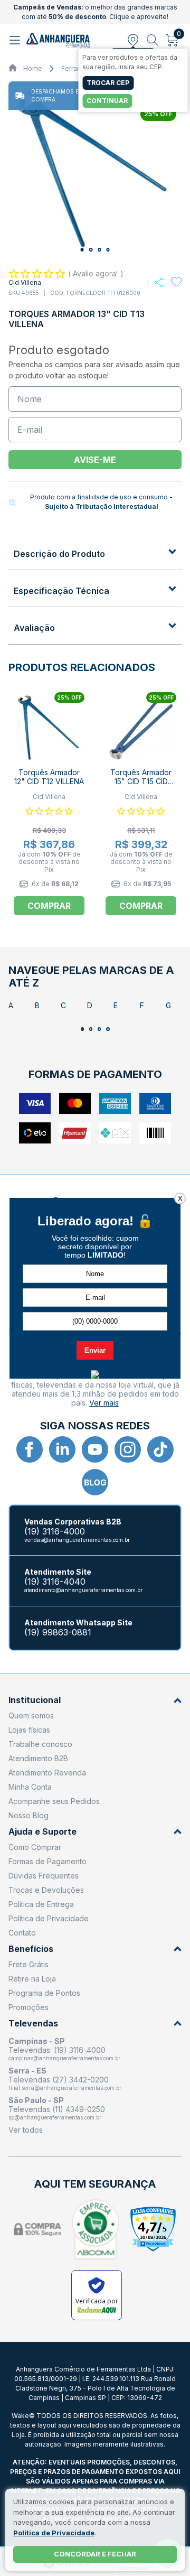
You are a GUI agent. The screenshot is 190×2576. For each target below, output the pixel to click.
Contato (22, 1933)
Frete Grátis (28, 1964)
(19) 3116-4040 (55, 1582)
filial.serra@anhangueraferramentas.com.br (65, 2088)
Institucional (35, 1700)
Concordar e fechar (95, 2554)
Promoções (28, 2007)
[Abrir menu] (16, 40)
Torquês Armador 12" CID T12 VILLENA (49, 777)
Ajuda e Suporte (42, 1832)
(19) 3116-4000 (55, 1532)
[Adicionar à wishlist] (176, 282)
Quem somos (31, 1715)
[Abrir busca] (153, 40)
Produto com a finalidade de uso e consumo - (101, 502)
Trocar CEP (108, 83)
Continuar (107, 101)
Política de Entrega (41, 1904)
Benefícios (31, 1949)
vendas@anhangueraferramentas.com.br (77, 1540)
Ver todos (26, 2130)
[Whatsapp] (159, 282)
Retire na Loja (32, 1979)
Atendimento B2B (38, 1758)
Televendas (33, 2024)
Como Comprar (35, 1847)
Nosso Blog (28, 1815)
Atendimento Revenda (47, 1773)
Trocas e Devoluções (46, 1890)
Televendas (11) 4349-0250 (57, 2109)
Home (33, 68)
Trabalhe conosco (40, 1744)
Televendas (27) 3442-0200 (59, 2080)
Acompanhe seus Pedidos (54, 1801)
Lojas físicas (29, 1730)
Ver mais (104, 1403)
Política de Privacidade (49, 1918)
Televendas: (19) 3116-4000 (57, 2050)
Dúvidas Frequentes (44, 1876)
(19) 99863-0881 (58, 1633)
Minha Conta (30, 1787)
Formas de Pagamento (47, 1861)
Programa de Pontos (44, 1993)
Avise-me (95, 460)
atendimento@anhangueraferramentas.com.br (83, 1590)
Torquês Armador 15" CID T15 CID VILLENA (141, 781)
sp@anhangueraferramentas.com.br (55, 2117)
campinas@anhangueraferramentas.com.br (64, 2058)
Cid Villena (25, 282)
